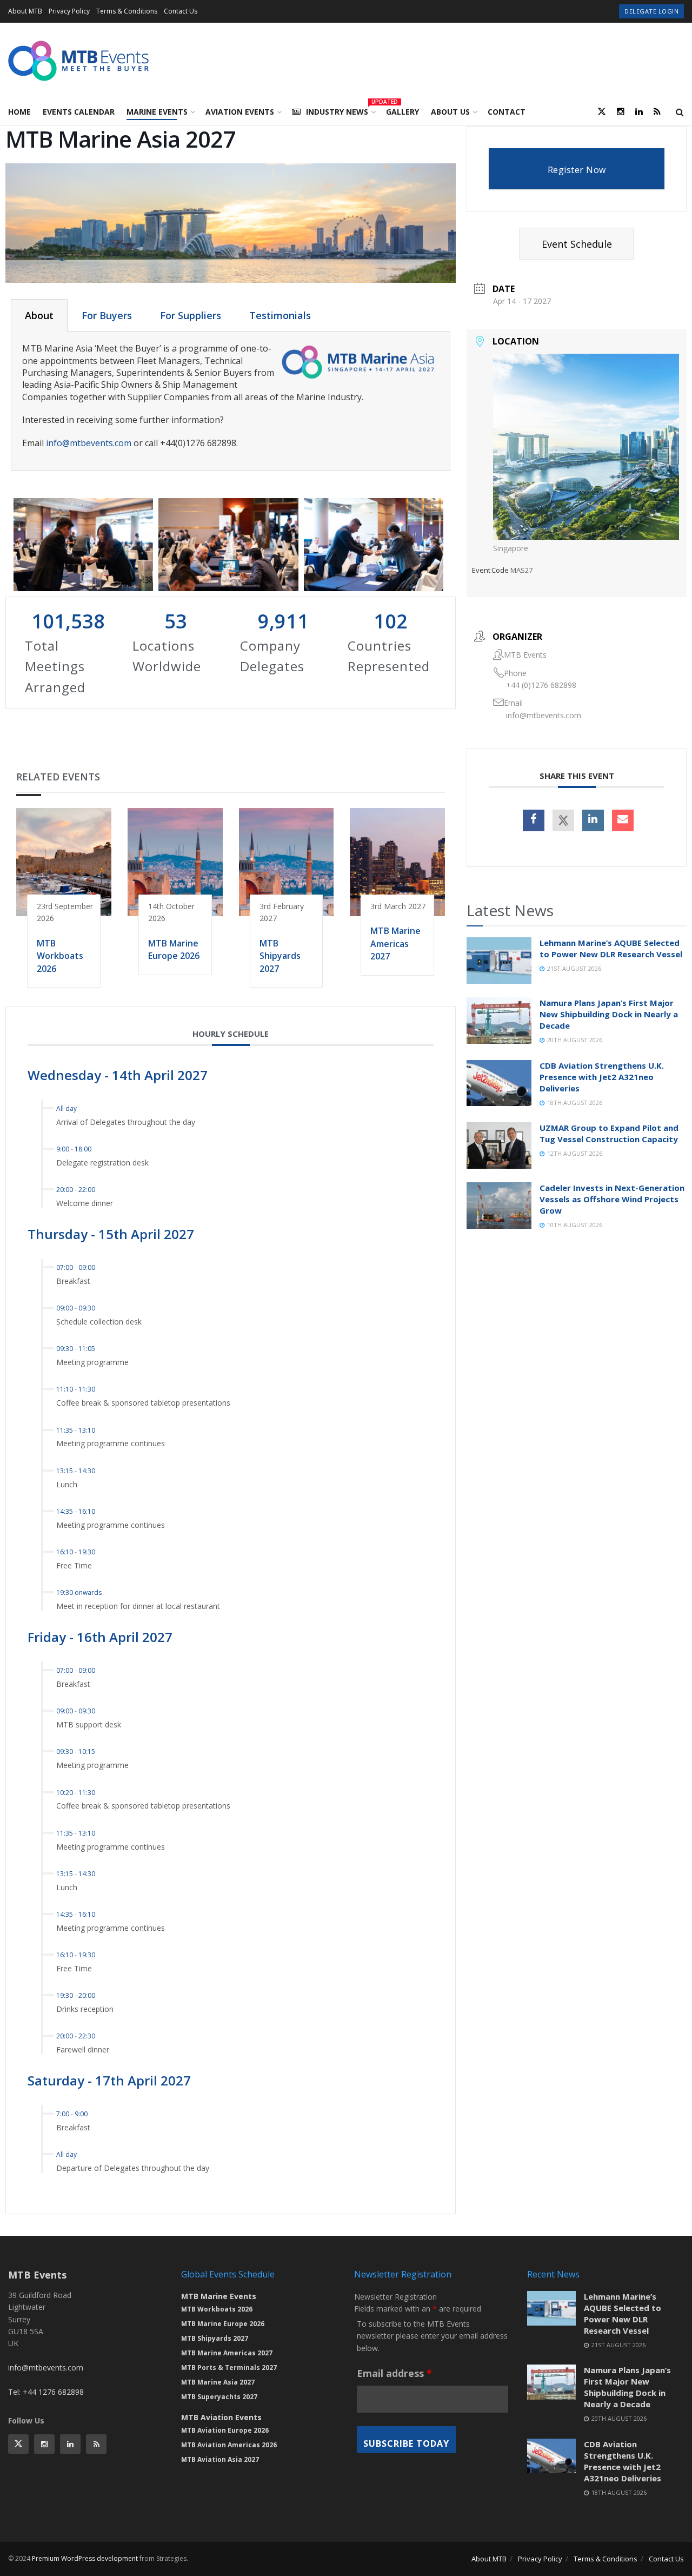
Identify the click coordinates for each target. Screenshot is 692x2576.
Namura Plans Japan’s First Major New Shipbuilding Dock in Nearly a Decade (609, 1014)
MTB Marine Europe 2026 (174, 949)
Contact (507, 112)
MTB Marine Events (219, 2296)
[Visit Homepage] (78, 61)
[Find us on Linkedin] (70, 2444)
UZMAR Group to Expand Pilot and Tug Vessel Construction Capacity (609, 1133)
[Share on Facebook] (534, 820)
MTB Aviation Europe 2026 (225, 2430)
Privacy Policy (69, 11)
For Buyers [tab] (107, 315)
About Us (450, 112)
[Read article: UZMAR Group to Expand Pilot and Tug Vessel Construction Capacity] (499, 1145)
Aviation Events (240, 112)
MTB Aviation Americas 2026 (229, 2445)
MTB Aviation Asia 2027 (220, 2459)
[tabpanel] (231, 401)
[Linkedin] (593, 820)
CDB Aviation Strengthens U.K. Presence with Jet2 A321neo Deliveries (602, 1077)
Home (19, 112)
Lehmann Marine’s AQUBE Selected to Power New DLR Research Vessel (611, 948)
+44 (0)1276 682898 (541, 685)
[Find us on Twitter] (602, 112)
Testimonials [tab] (280, 315)
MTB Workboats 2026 (60, 956)
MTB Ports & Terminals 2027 (229, 2368)
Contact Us (181, 11)
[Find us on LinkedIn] (639, 112)
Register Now (577, 170)
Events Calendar (79, 112)
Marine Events (157, 112)
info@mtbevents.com (89, 443)
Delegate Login (651, 11)
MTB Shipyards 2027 (280, 956)
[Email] (623, 820)
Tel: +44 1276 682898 (46, 2392)
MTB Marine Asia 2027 (218, 2382)
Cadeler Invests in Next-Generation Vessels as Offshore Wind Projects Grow (612, 1199)
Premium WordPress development (85, 2558)
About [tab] (39, 315)
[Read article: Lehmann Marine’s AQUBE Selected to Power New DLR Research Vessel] (499, 961)
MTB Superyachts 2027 (219, 2397)
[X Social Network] (563, 820)
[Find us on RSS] (657, 112)
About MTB (25, 11)
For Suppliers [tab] (191, 315)
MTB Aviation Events (221, 2417)
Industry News (340, 110)
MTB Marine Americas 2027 (395, 943)
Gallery (402, 112)
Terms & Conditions (127, 11)
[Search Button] (680, 112)
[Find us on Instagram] (621, 112)
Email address (394, 2373)
